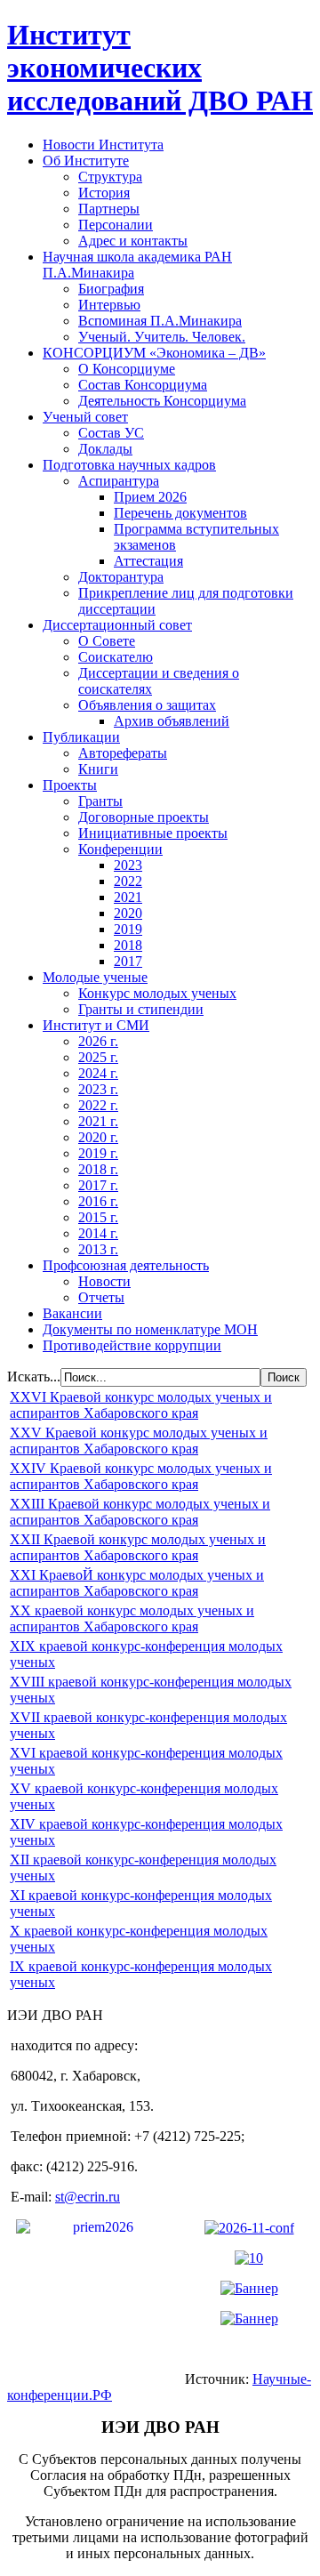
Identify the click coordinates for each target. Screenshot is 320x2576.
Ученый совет (85, 417)
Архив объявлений (172, 721)
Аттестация (148, 561)
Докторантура (121, 577)
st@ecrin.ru (88, 2197)
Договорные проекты (144, 817)
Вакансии (72, 1313)
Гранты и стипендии (141, 1009)
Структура (110, 177)
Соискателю (116, 657)
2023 (128, 865)
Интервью (109, 305)
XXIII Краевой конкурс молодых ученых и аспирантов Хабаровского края (140, 1512)
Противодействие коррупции (132, 1345)
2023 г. (98, 1089)
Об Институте (86, 161)
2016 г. (98, 1201)
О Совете (107, 641)
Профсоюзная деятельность (126, 1265)
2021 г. (98, 1121)
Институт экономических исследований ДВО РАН (160, 68)
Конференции (120, 849)
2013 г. (98, 1249)
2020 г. (98, 1137)
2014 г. (98, 1233)
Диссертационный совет (117, 625)
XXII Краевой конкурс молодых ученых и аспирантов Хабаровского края (138, 1547)
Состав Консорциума (143, 385)
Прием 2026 (150, 497)
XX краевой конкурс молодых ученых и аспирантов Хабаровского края (132, 1618)
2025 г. (98, 1057)
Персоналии (116, 225)
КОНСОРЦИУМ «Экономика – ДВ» (154, 353)
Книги (98, 769)
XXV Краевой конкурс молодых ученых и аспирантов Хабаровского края (139, 1441)
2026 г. (98, 1041)
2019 (128, 929)
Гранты (100, 801)
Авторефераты (123, 753)
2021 (128, 897)
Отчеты (101, 1297)
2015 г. (98, 1217)
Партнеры (109, 209)
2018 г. (98, 1169)
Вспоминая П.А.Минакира (160, 321)
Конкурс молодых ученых (157, 993)
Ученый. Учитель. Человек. (162, 337)
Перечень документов (180, 513)
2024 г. (98, 1073)
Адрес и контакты (133, 241)
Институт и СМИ (96, 1025)
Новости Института (103, 145)
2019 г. (98, 1153)
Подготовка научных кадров (129, 465)
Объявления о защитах (147, 705)
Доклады (105, 449)
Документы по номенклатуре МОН (150, 1329)
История (104, 193)
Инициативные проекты (153, 833)
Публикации (81, 737)
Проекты (70, 785)
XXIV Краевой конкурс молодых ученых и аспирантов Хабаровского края (141, 1476)
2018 (128, 945)
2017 (128, 961)
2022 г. (98, 1105)
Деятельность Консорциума (162, 401)
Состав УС (111, 433)
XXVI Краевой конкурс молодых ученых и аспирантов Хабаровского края (141, 1405)
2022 (128, 881)
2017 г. (98, 1185)
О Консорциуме (127, 369)
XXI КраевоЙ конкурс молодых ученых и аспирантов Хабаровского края (137, 1583)
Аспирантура (119, 481)
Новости (104, 1281)
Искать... (34, 1377)
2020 (128, 913)
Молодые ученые (95, 977)
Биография (111, 289)
